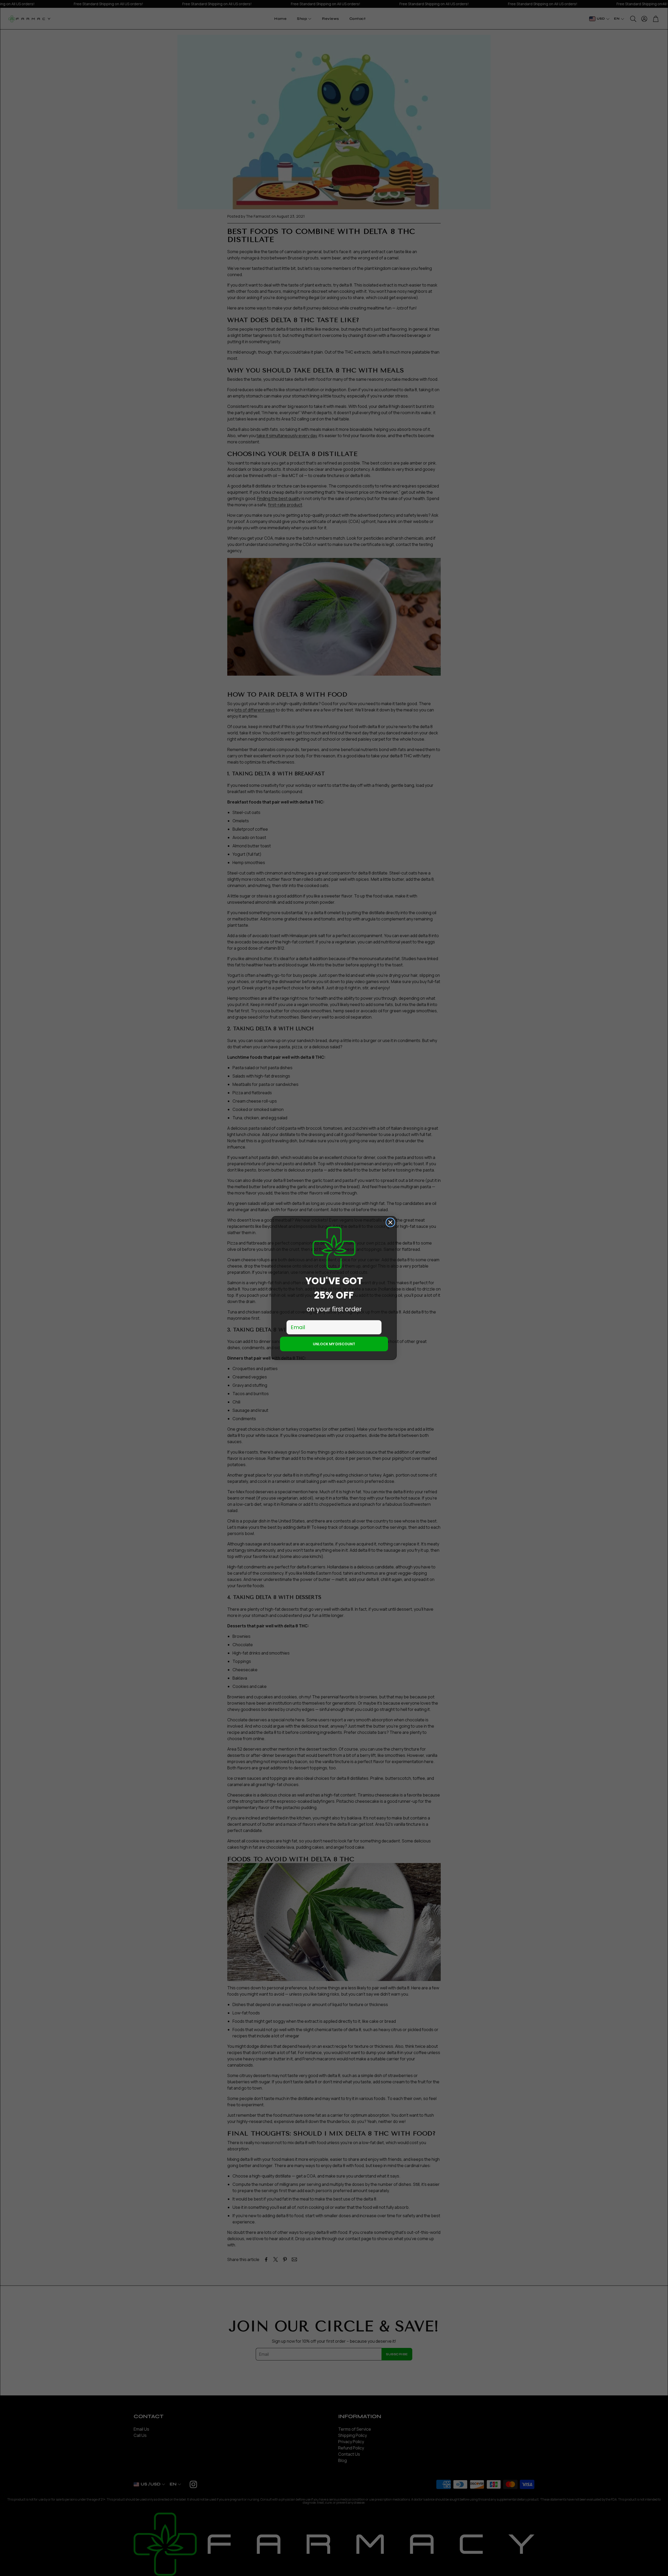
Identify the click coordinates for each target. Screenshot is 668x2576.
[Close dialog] (390, 1222)
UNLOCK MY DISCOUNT (334, 1344)
